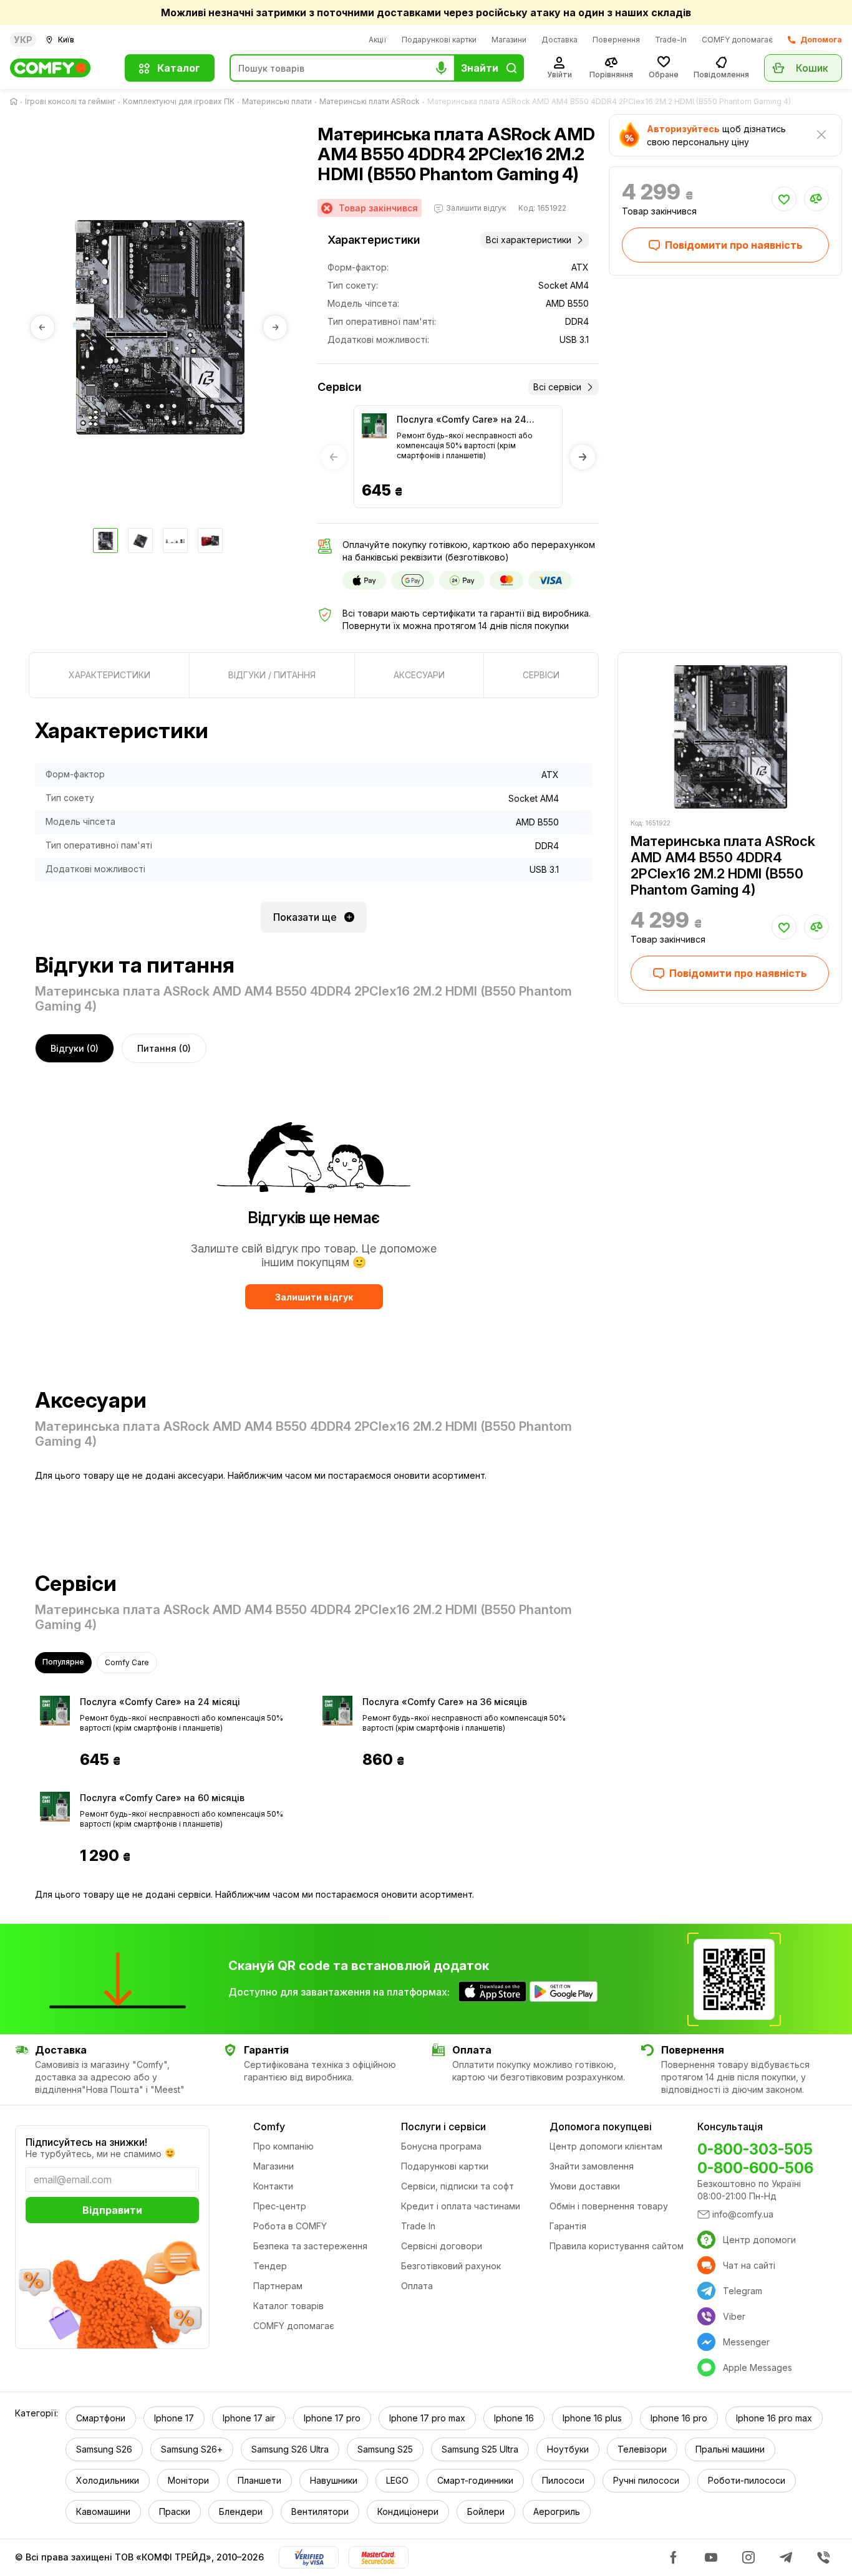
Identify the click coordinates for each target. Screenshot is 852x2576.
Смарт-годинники (475, 2480)
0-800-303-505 (755, 2149)
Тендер (270, 2266)
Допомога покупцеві (601, 2127)
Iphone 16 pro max (774, 2418)
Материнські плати (277, 101)
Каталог (179, 68)
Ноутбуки (568, 2449)
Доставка (559, 40)
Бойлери (486, 2511)
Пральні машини (730, 2449)
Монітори (188, 2480)
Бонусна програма (441, 2146)
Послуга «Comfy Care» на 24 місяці (462, 420)
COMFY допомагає (737, 40)
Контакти (273, 2186)
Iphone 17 (174, 2418)
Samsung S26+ (192, 2449)
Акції (378, 40)
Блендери (241, 2511)
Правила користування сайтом (617, 2246)
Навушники (334, 2480)
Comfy (269, 2127)
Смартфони (101, 2418)
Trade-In (671, 40)
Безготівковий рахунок (451, 2266)
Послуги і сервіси (443, 2127)
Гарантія (568, 2226)
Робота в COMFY (290, 2226)
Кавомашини (103, 2511)
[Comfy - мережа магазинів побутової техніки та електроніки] (60, 68)
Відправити (112, 2210)
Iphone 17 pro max (427, 2418)
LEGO (397, 2480)
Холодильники (108, 2480)
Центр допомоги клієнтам (606, 2146)
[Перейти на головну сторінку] (16, 102)
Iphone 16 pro (679, 2418)
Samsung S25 (385, 2449)
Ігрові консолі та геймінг (70, 101)
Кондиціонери (408, 2511)
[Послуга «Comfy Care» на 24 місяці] (374, 426)
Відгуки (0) (75, 1048)
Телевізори (642, 2449)
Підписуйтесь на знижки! (86, 2142)
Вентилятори (320, 2511)
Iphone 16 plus (592, 2418)
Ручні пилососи (646, 2480)
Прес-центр (280, 2206)
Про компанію (283, 2146)
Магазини (509, 40)
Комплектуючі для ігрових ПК (179, 101)
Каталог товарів (288, 2306)
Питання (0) (164, 1048)
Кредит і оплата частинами (461, 2206)
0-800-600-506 (755, 2168)
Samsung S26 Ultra (290, 2449)
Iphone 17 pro (332, 2418)
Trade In (418, 2226)
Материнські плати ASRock (370, 101)
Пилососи (563, 2480)
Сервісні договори (442, 2246)
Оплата (417, 2286)
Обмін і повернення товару (609, 2206)
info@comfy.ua (743, 2214)
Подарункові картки (439, 40)
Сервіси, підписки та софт (457, 2186)
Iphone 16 (514, 2418)
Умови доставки (585, 2186)
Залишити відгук (314, 1297)
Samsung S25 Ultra (480, 2449)
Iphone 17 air (249, 2418)
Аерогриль (557, 2511)
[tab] (109, 675)
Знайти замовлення (592, 2166)
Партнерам (278, 2286)
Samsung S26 (104, 2449)
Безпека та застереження (310, 2246)
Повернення (616, 40)
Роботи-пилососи (747, 2480)
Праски (175, 2511)
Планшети (259, 2480)
